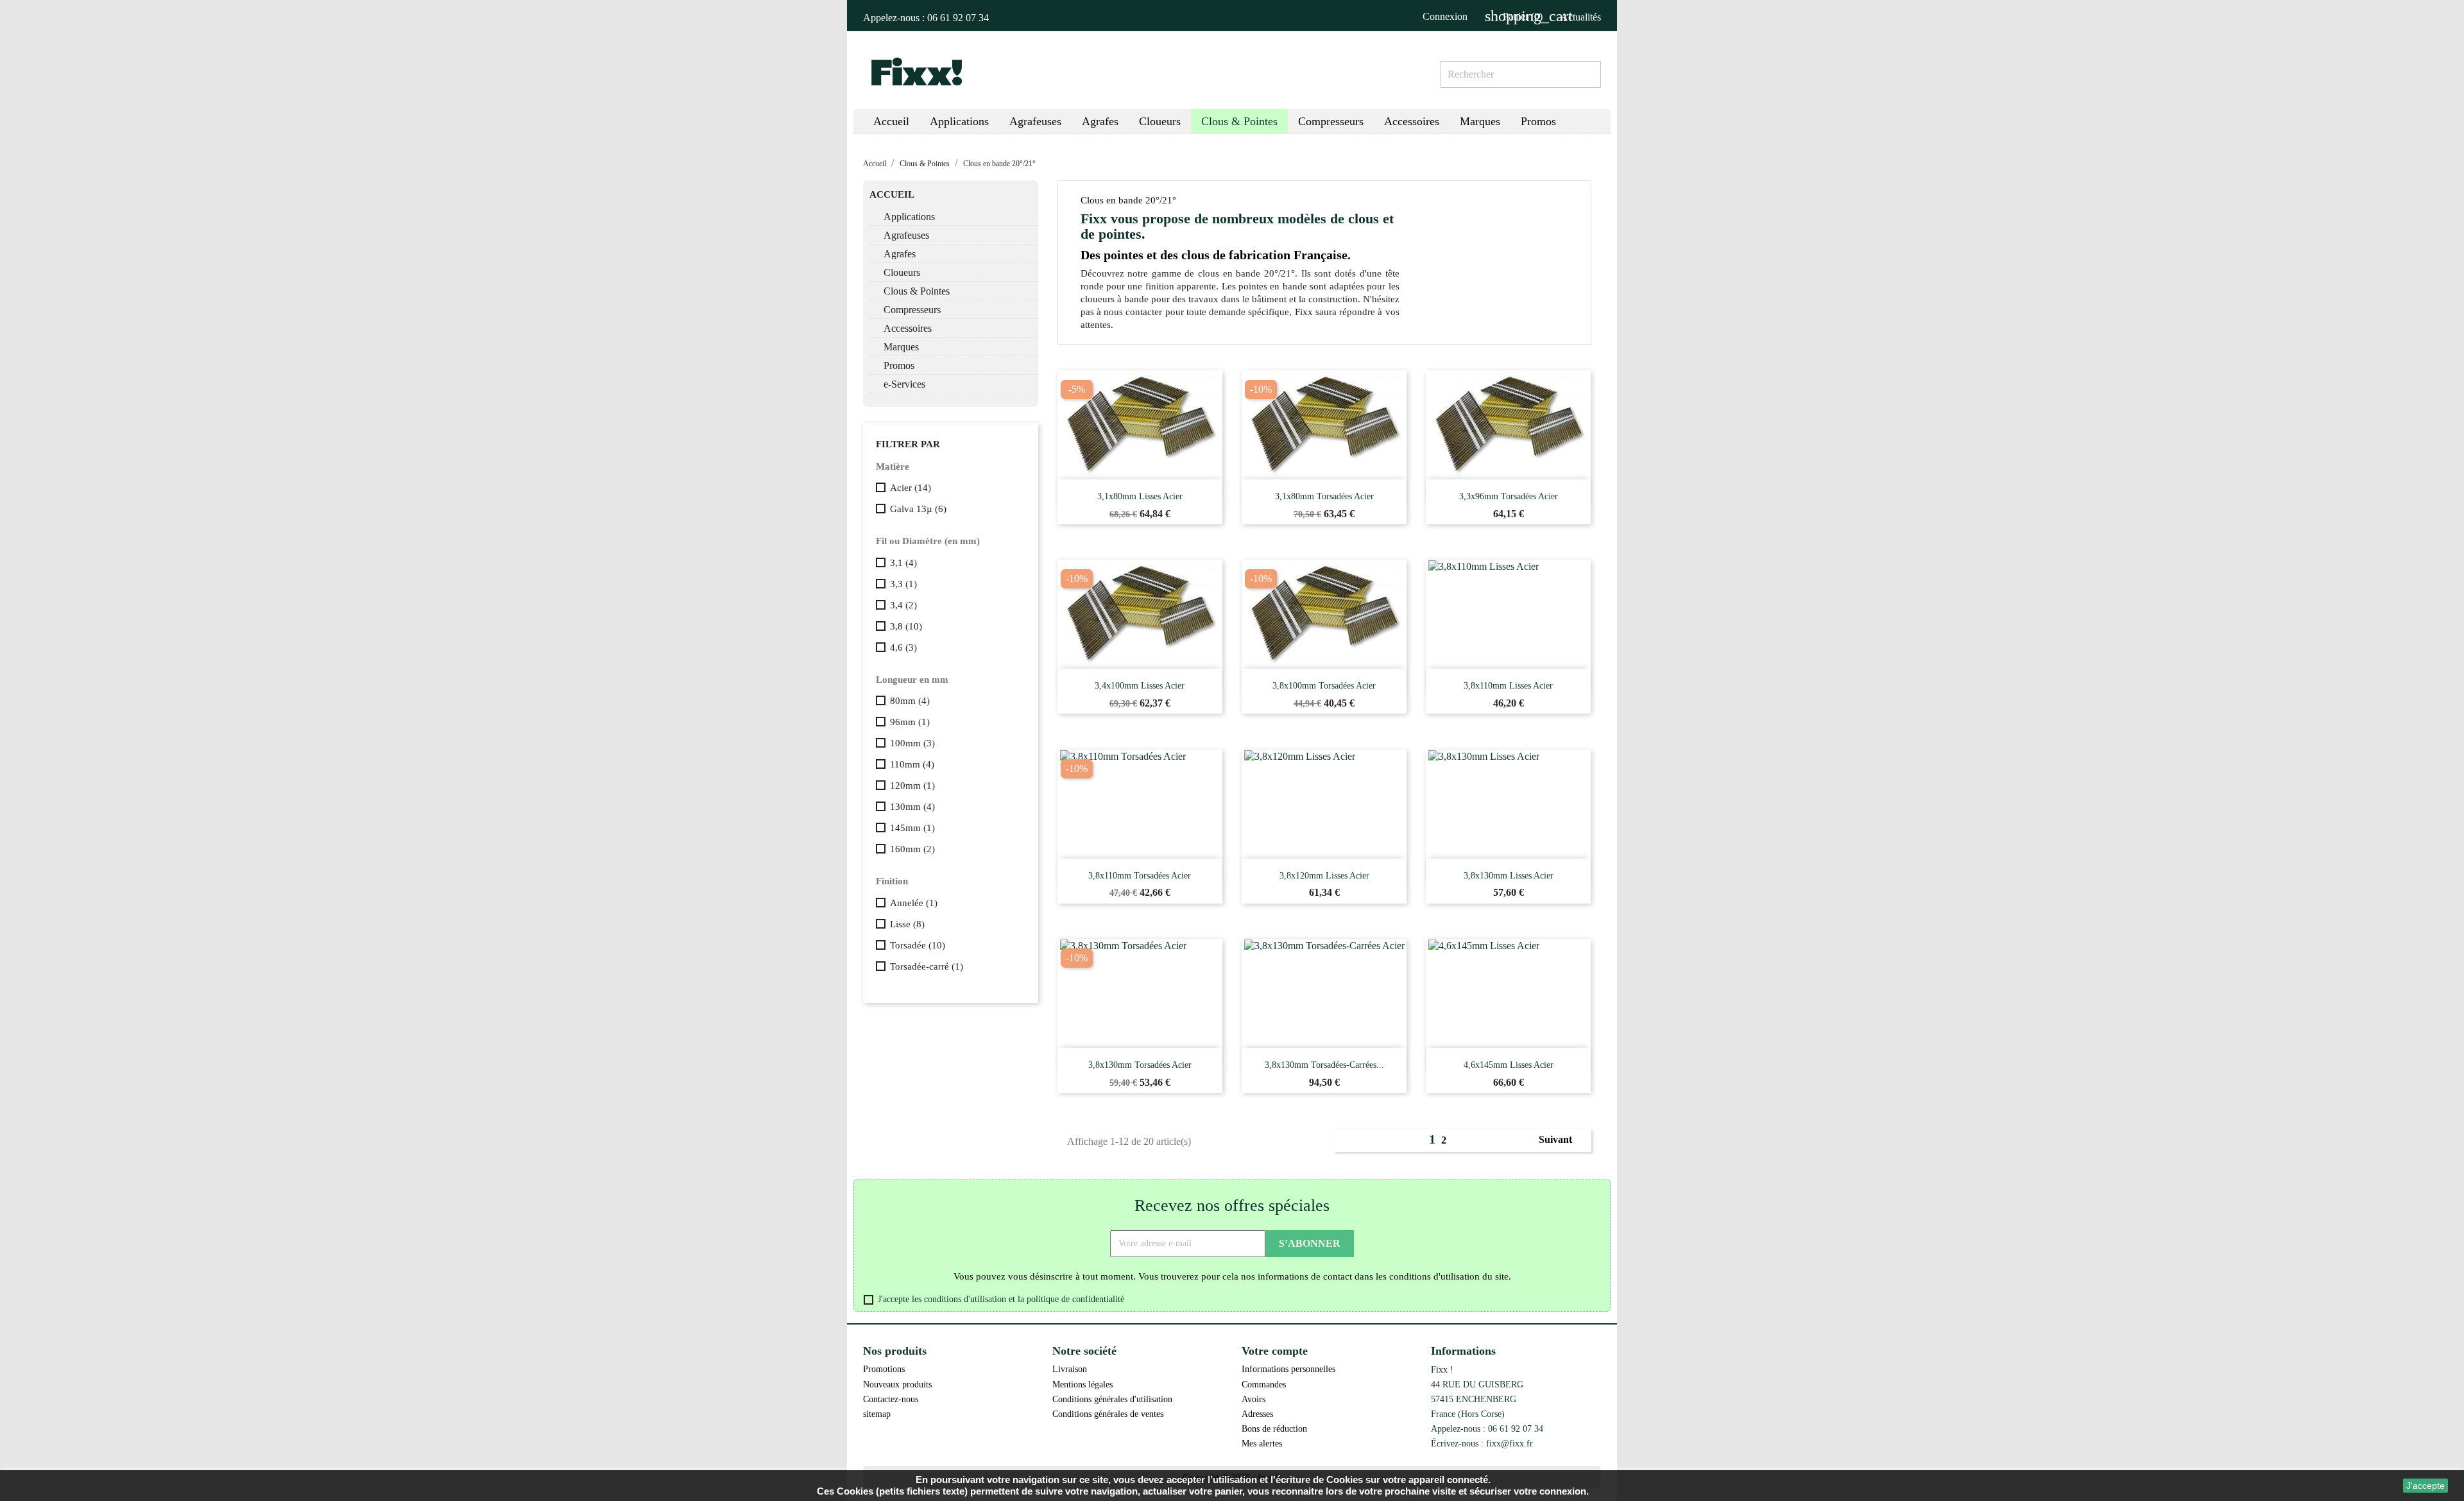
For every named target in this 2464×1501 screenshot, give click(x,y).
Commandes (1264, 1384)
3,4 (903, 605)
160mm (912, 849)
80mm (910, 701)
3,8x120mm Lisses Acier (1324, 876)
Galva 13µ (918, 509)
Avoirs (1253, 1399)
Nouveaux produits (897, 1384)
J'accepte (2425, 1486)
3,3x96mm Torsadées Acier (1509, 496)
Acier (911, 488)
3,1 (903, 563)
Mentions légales (1082, 1384)
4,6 (903, 648)
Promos (899, 365)
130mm (912, 807)
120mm (912, 785)
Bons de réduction (1274, 1428)
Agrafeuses (906, 235)
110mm (912, 764)
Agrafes (900, 254)
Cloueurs (902, 272)
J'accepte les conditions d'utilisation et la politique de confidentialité (1001, 1299)
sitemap (877, 1414)
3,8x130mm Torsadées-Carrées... (1324, 1065)
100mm (912, 743)
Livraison (1070, 1369)
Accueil (892, 194)
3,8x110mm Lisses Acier (1508, 686)
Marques (901, 347)
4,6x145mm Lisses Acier (1509, 1065)
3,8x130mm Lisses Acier (1509, 876)
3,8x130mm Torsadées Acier (1140, 1065)
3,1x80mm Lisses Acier (1140, 496)
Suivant (1562, 1140)
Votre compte (1275, 1351)
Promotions (884, 1369)
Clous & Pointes (917, 291)
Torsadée (918, 945)
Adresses (1257, 1414)
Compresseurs (912, 310)
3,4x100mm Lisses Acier (1140, 686)
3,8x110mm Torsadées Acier (1140, 876)
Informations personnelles (1288, 1369)
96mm (910, 722)
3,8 (906, 626)
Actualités (1581, 17)
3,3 (903, 584)
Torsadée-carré (927, 966)
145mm (912, 828)
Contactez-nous (891, 1399)
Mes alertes (1262, 1443)
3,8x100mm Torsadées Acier (1324, 686)
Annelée (914, 903)
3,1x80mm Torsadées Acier (1324, 496)
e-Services (904, 384)
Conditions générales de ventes (1108, 1414)
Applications (909, 217)
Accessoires (908, 328)
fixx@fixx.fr (1510, 1443)
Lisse (907, 924)
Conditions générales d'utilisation (1112, 1399)
